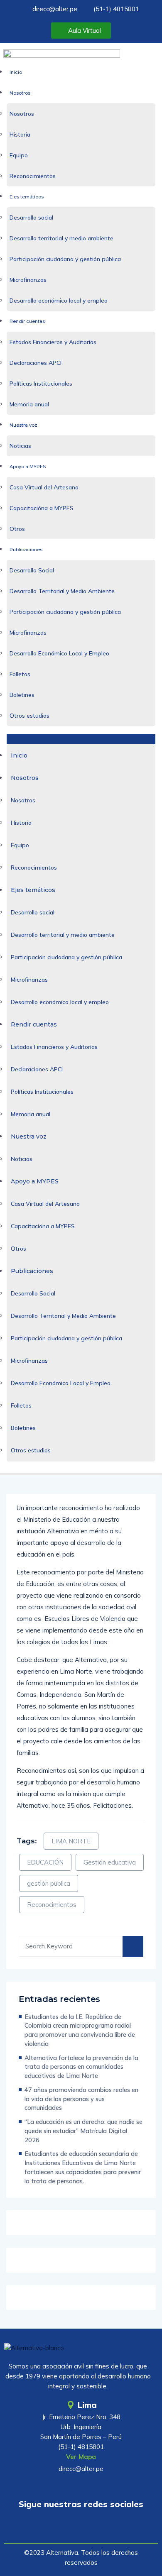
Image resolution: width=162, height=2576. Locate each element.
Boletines (22, 695)
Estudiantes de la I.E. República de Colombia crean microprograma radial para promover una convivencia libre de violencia (80, 2030)
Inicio (16, 72)
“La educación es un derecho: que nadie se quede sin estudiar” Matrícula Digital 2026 (83, 2131)
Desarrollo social (31, 218)
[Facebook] (81, 2528)
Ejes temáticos (27, 197)
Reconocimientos (33, 176)
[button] (81, 739)
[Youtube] (57, 2528)
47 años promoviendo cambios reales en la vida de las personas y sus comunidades (81, 2099)
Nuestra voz (23, 425)
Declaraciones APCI (36, 363)
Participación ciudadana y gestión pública (65, 259)
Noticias (20, 446)
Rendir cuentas (27, 321)
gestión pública (49, 1883)
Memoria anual (29, 404)
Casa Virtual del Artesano (44, 487)
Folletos (20, 674)
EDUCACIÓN (45, 1862)
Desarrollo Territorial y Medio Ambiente (62, 591)
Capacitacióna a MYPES (42, 508)
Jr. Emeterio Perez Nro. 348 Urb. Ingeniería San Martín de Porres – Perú (81, 2427)
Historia (20, 134)
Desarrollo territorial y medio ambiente (61, 238)
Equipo (19, 155)
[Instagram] (105, 2528)
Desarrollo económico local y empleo (59, 301)
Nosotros (20, 93)
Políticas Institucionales (41, 384)
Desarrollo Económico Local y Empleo (59, 653)
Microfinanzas (28, 280)
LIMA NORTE (71, 1841)
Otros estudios (29, 716)
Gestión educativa (110, 1862)
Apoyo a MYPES (28, 467)
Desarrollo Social (32, 570)
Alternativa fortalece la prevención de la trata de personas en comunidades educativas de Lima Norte (81, 2067)
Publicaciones (26, 550)
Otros (17, 529)
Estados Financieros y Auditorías (53, 342)
